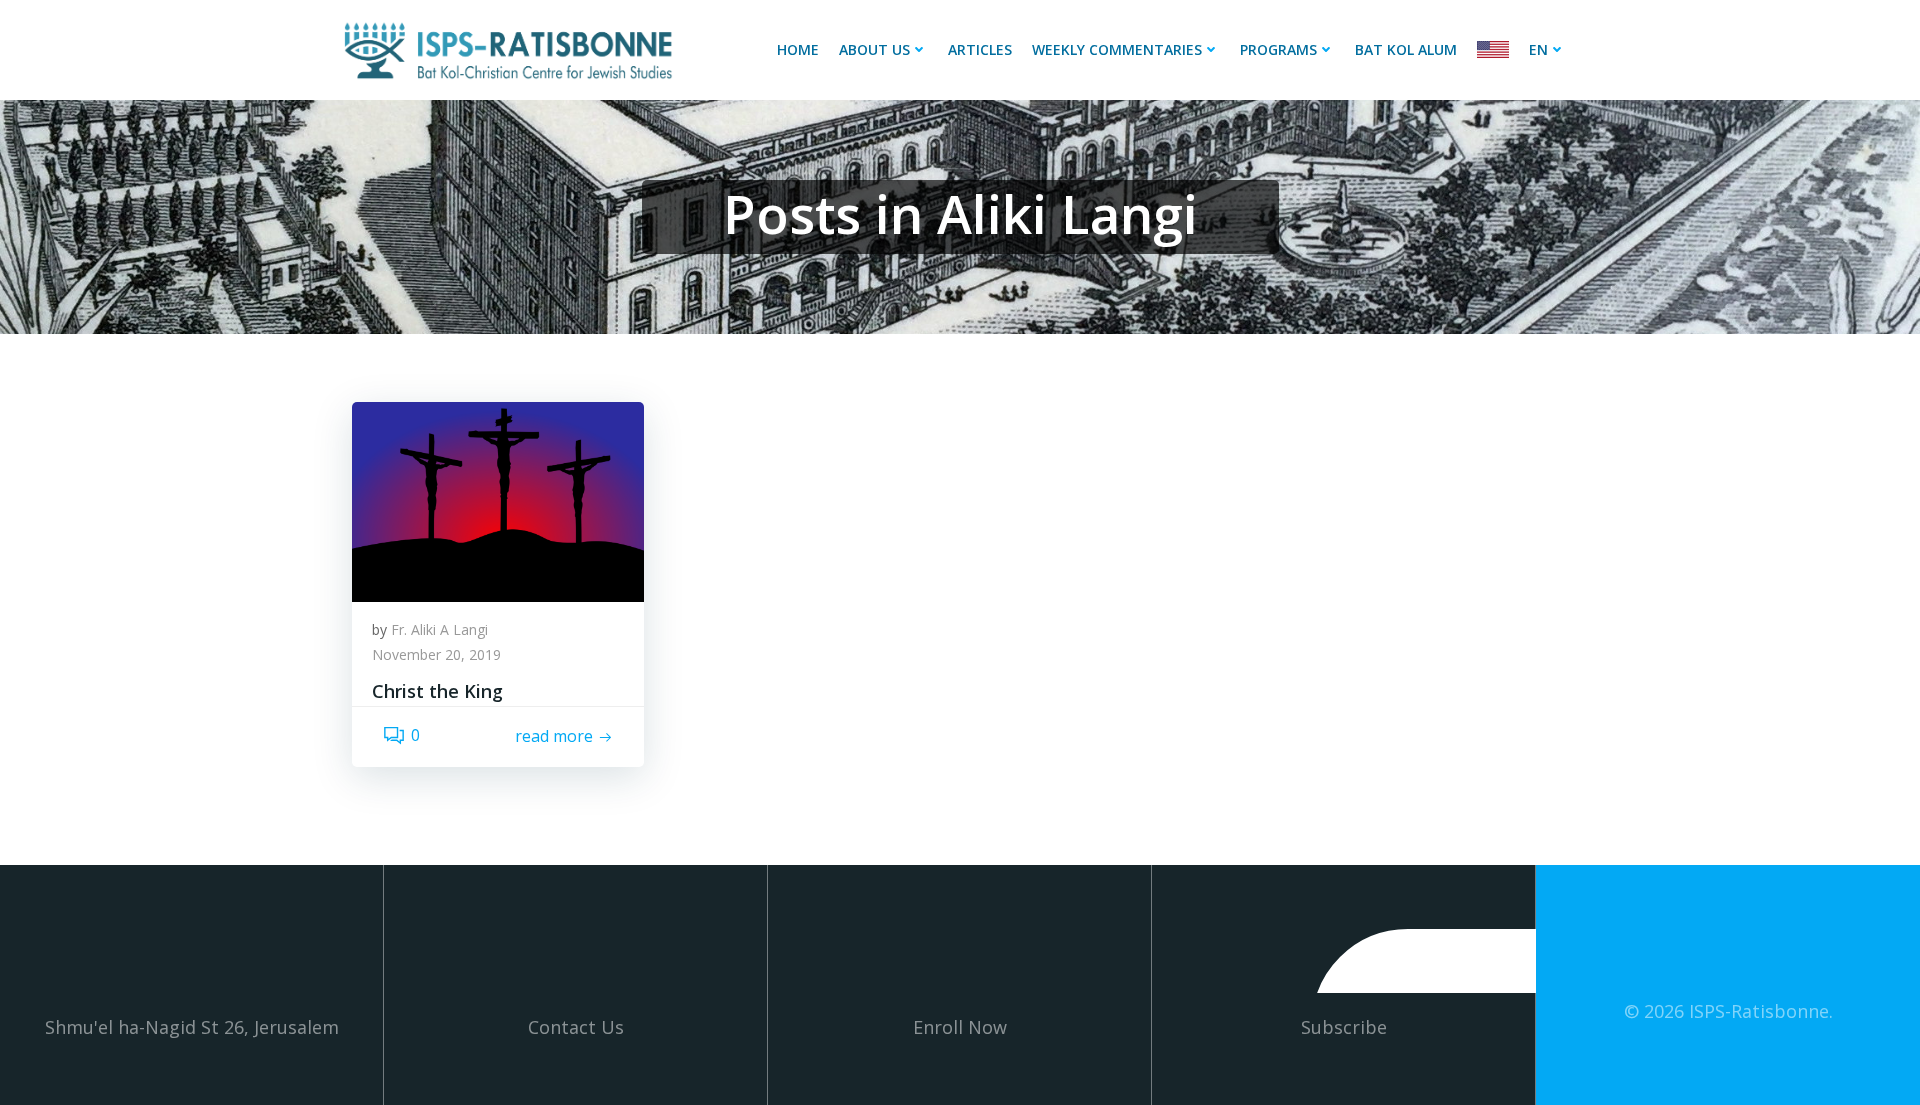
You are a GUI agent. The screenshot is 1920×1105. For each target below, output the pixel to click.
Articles (980, 49)
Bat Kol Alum (1406, 49)
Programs (1278, 49)
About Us (874, 49)
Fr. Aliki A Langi (439, 629)
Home (798, 49)
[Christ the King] (498, 500)
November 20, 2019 (436, 654)
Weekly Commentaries (1117, 49)
